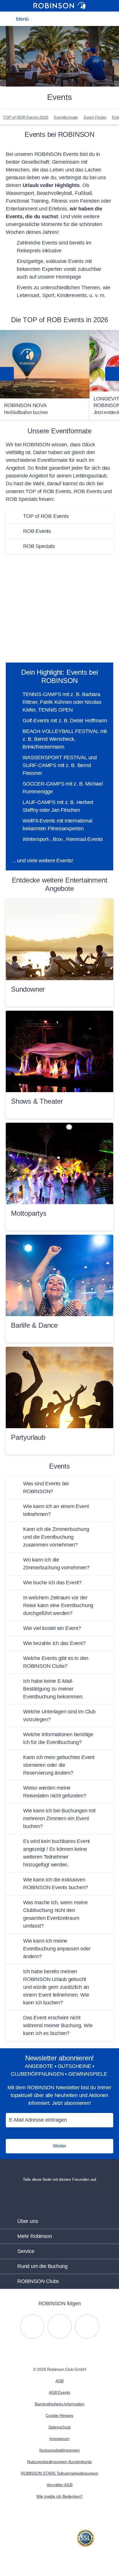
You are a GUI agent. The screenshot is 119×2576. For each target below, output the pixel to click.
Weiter (59, 2146)
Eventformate (66, 117)
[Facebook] (87, 2326)
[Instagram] (32, 2326)
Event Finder (95, 117)
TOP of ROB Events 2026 (26, 117)
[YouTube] (60, 2326)
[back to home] (59, 6)
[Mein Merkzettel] (58, 19)
